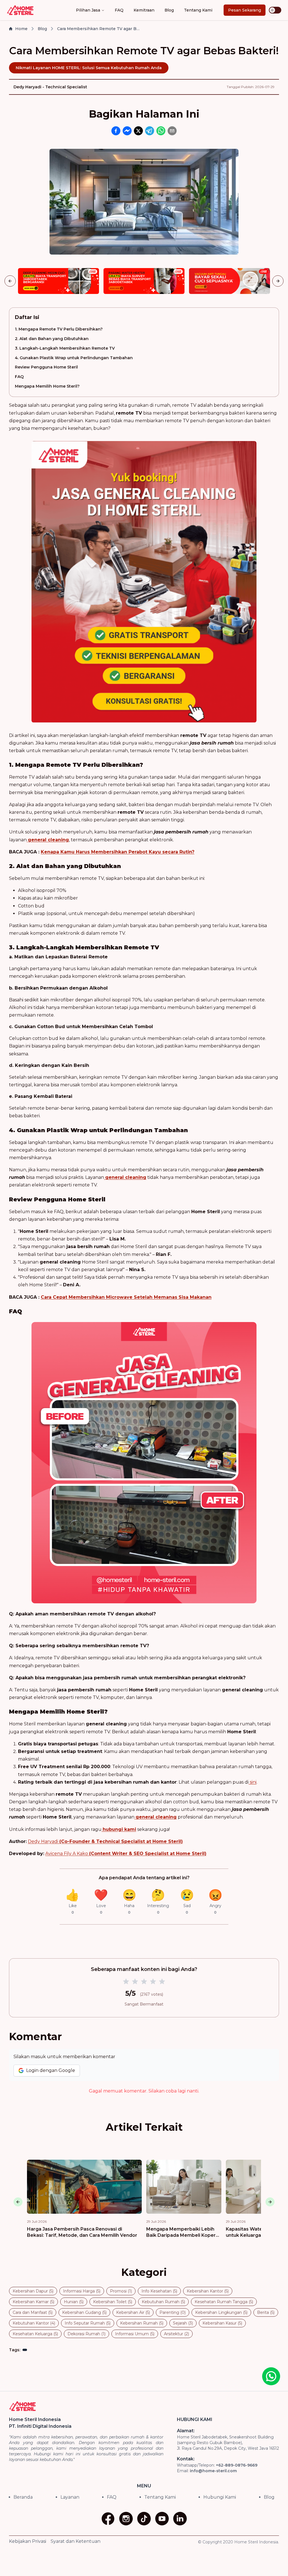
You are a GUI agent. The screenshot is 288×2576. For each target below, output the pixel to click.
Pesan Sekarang (245, 10)
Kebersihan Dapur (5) (33, 2291)
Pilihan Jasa (88, 10)
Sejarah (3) (183, 2323)
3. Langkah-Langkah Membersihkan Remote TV (65, 348)
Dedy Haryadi (105, 1841)
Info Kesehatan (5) (159, 2291)
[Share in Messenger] (127, 131)
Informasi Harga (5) (82, 2291)
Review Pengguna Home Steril (46, 367)
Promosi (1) (121, 2291)
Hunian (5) (74, 2302)
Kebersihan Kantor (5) (208, 2291)
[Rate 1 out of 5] (126, 1982)
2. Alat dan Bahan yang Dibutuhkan (52, 339)
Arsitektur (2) (176, 2334)
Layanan (70, 2497)
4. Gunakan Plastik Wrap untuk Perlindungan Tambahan (74, 358)
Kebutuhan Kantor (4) (34, 2323)
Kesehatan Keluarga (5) (35, 2334)
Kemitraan (144, 10)
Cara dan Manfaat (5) (33, 2312)
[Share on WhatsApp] (161, 131)
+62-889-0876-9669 (237, 2465)
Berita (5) (266, 2312)
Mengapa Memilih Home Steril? (47, 386)
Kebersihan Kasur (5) (222, 2323)
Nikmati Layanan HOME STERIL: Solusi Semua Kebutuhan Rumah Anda (89, 68)
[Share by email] (172, 131)
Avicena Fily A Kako (126, 1854)
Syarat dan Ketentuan (76, 2541)
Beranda (23, 2497)
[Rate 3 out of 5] (144, 1982)
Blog (169, 10)
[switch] (275, 10)
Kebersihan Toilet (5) (113, 2302)
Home (21, 29)
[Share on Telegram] (150, 131)
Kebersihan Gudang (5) (84, 2312)
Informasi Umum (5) (135, 2334)
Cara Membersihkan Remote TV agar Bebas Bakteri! (99, 29)
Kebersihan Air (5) (133, 2312)
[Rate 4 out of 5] (153, 1982)
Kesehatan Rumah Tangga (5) (224, 2302)
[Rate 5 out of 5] (162, 1982)
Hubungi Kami (220, 2497)
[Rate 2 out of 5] (135, 1982)
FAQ (119, 10)
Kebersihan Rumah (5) (142, 2323)
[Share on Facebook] (116, 131)
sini (253, 1782)
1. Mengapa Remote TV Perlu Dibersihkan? (59, 329)
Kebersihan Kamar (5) (33, 2302)
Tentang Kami (198, 10)
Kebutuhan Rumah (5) (163, 2302)
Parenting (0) (173, 2312)
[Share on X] (138, 131)
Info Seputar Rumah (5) (88, 2323)
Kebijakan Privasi (28, 2541)
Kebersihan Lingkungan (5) (221, 2312)
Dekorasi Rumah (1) (86, 2334)
